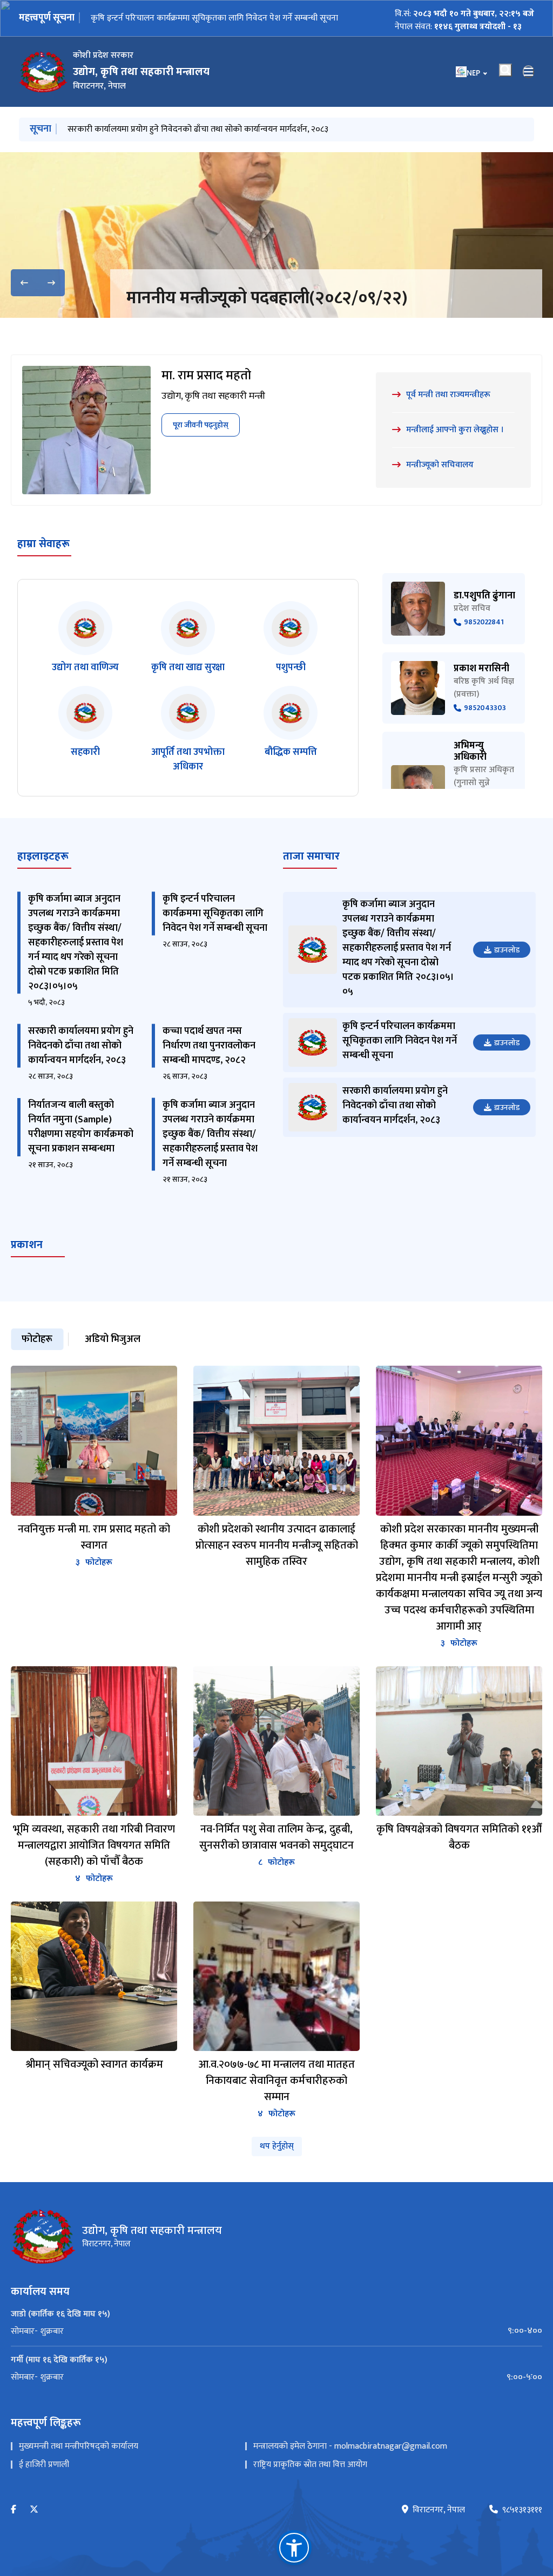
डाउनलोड (507, 976)
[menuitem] (276, 2357)
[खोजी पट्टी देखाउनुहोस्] (505, 70)
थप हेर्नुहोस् (277, 2172)
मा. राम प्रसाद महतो (206, 401)
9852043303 (485, 734)
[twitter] (34, 2536)
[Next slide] (51, 283)
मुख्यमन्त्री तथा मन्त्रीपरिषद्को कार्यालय (79, 2472)
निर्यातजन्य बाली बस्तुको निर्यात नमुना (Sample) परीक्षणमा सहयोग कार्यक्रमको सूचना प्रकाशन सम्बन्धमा (81, 1153)
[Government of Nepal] (43, 72)
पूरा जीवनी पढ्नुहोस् (201, 451)
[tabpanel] (276, 1769)
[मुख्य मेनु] (529, 72)
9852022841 (484, 648)
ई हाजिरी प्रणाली (44, 2490)
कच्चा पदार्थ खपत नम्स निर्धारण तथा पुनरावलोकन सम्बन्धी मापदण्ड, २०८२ (181, 129)
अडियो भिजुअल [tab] (113, 1365)
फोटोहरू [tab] (37, 1365)
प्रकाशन (27, 1271)
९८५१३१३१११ (522, 2536)
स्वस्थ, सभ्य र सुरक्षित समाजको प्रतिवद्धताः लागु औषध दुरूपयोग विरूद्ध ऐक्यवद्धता (296, 311)
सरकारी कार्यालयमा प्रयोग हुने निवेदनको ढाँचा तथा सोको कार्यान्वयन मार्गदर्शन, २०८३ (221, 18)
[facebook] (14, 2536)
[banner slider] (276, 235)
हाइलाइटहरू (43, 882)
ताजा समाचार (311, 882)
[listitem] (85, 664)
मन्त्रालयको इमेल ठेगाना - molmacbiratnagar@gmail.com (350, 2472)
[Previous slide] (24, 283)
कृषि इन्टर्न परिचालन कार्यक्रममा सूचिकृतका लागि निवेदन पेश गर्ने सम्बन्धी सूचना (215, 939)
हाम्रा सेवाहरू (43, 570)
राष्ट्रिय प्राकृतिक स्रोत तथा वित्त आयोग (310, 2490)
